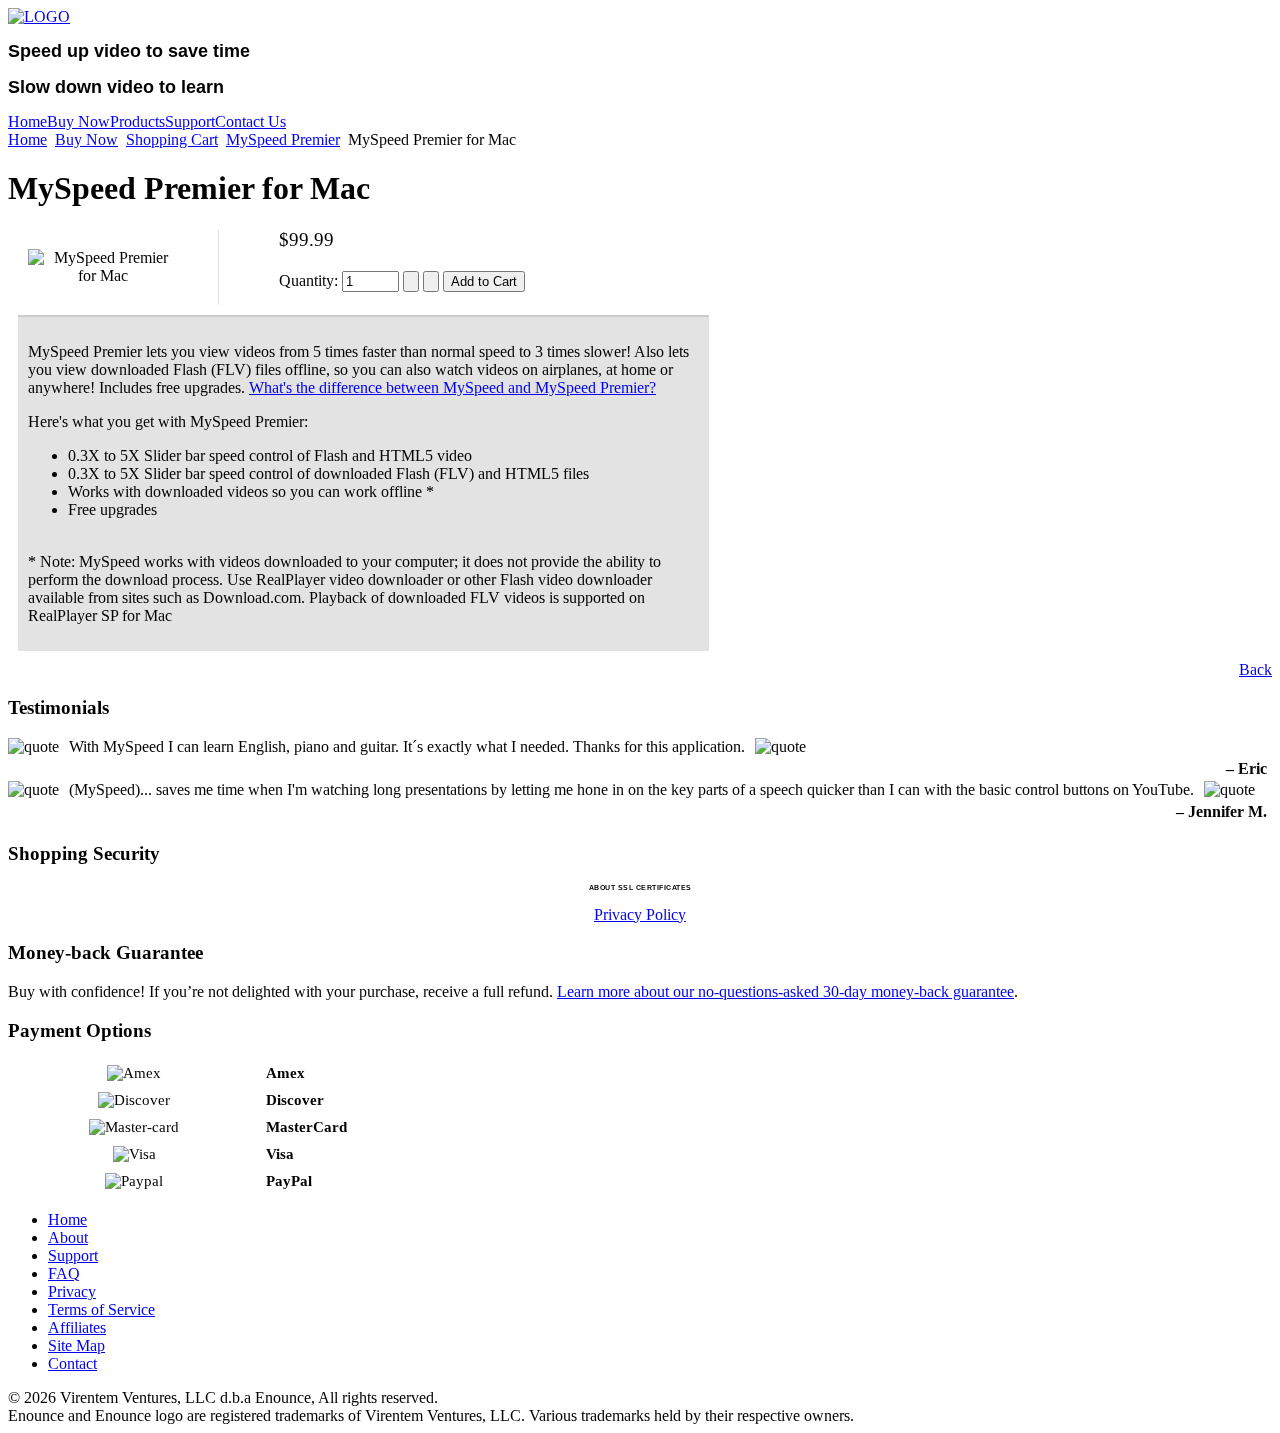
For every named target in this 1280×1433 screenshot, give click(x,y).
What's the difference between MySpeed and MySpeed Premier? (452, 387)
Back (1255, 669)
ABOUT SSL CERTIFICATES (640, 887)
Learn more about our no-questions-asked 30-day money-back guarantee (785, 991)
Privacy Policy (640, 914)
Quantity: (310, 280)
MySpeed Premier (283, 139)
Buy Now (86, 139)
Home (27, 139)
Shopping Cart (172, 139)
